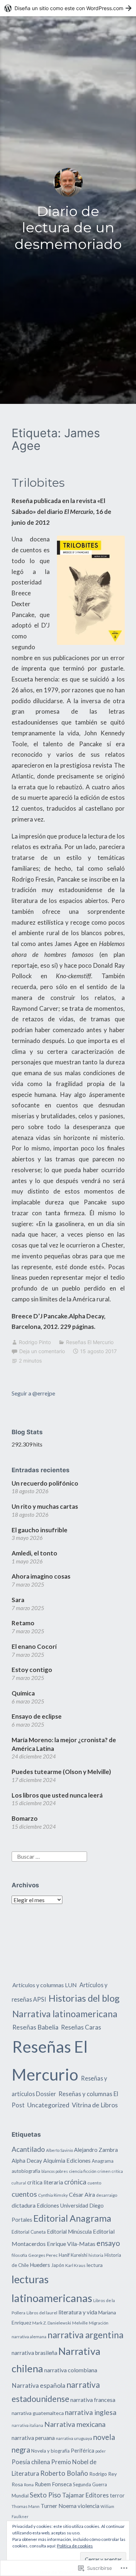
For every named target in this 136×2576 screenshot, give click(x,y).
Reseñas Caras (81, 2027)
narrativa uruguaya (74, 2438)
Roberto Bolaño (64, 2473)
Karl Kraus (75, 2265)
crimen (104, 2171)
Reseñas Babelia (35, 2027)
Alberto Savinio (59, 2150)
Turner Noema (59, 2506)
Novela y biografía (50, 2451)
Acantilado (28, 2149)
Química (23, 1693)
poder (101, 2451)
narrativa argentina (85, 2335)
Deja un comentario (42, 1351)
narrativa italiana (27, 2425)
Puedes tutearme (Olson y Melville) (61, 1772)
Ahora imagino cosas (41, 1576)
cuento (94, 2183)
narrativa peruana (33, 2438)
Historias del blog (84, 1998)
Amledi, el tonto (34, 1553)
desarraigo (107, 2195)
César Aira (82, 2194)
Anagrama (103, 2161)
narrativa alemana (29, 2337)
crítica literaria (45, 2182)
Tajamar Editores (85, 2495)
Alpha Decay (27, 2161)
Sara (18, 1600)
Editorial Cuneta (29, 2232)
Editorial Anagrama (72, 2218)
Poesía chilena (31, 2462)
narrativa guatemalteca (38, 2413)
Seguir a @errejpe (33, 1393)
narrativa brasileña (34, 2353)
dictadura (24, 2205)
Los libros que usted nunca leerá (57, 1795)
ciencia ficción (83, 2171)
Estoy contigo (32, 1670)
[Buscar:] (49, 1856)
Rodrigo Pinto (35, 1342)
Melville (80, 2323)
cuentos (24, 2194)
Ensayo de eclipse (37, 1716)
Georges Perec (43, 2255)
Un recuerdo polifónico (45, 1483)
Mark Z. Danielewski (52, 2323)
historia (96, 2255)
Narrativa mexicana (75, 2424)
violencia (88, 2506)
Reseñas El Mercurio (90, 1342)
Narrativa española (38, 2385)
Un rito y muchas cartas (45, 1506)
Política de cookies (75, 2546)
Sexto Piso (45, 2495)
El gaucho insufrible (40, 1530)
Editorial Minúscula (69, 2232)
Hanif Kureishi (73, 2255)
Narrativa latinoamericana (65, 2014)
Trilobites (38, 483)
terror (117, 2495)
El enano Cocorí (34, 1646)
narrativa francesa (93, 2400)
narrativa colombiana (71, 2370)
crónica (75, 2182)
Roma (29, 2485)
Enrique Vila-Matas (71, 2244)
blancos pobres (55, 2171)
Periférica (83, 2451)
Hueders (40, 2265)
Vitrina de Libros (95, 2105)
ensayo (108, 2243)
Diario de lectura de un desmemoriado (68, 228)
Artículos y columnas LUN (45, 1985)
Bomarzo (25, 1818)
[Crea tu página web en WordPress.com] (68, 8)
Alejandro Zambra (96, 2150)
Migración (99, 2323)
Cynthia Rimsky (53, 2195)
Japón (58, 2265)
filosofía (19, 2255)
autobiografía (26, 2171)
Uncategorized (48, 2105)
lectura (95, 2265)
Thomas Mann (26, 2506)
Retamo (23, 1623)
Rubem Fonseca (53, 2484)
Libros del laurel (42, 2313)
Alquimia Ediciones (67, 2160)
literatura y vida (78, 2312)
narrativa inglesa (91, 2412)
